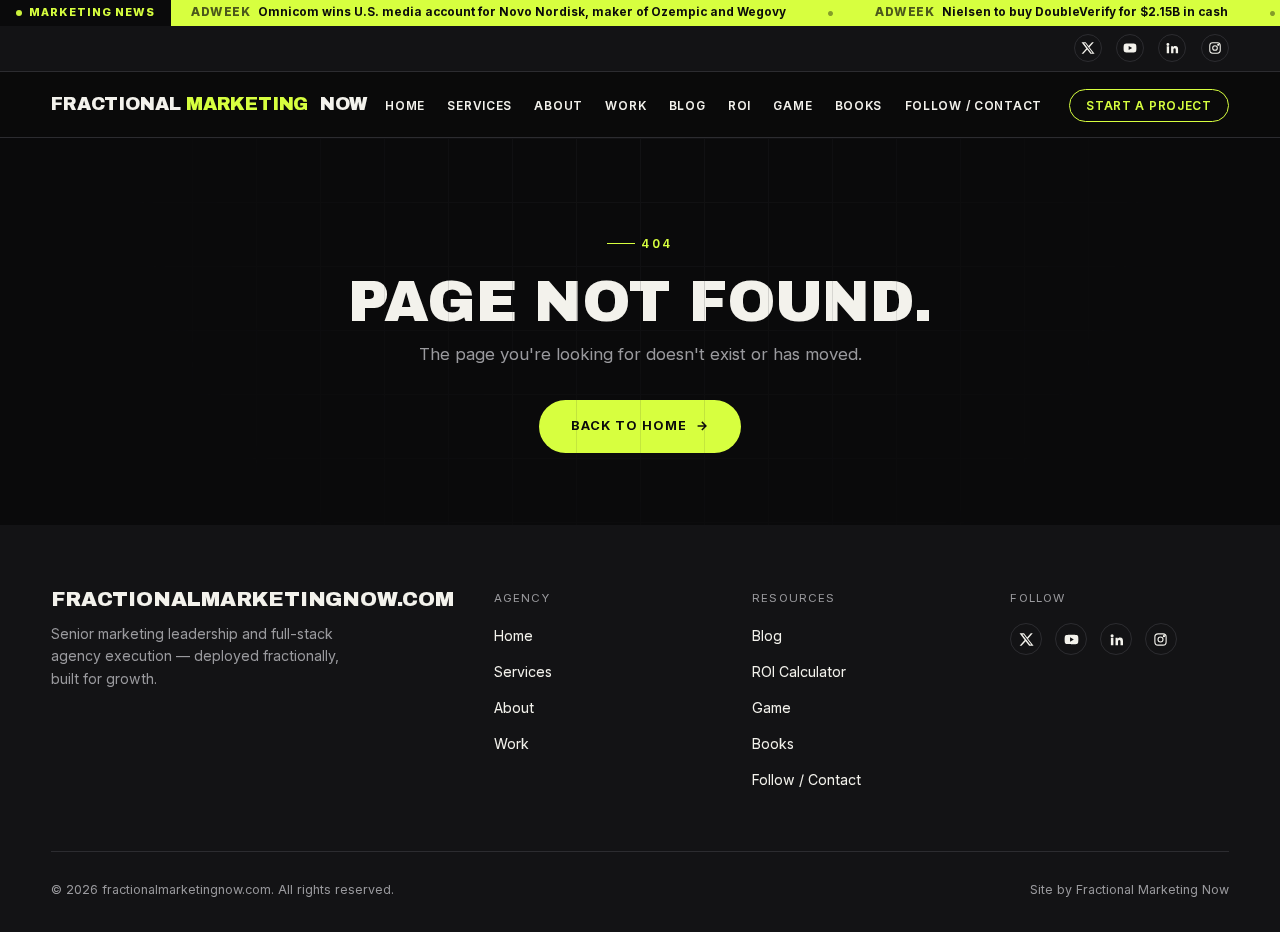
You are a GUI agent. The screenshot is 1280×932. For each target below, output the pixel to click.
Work (625, 106)
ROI (739, 106)
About (558, 106)
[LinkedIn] (1172, 48)
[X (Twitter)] (1088, 48)
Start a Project (1149, 106)
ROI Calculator (799, 671)
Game (792, 106)
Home (405, 106)
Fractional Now (209, 104)
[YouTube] (1130, 48)
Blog (687, 106)
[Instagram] (1215, 48)
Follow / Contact (973, 106)
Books (859, 106)
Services (479, 106)
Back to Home (640, 425)
